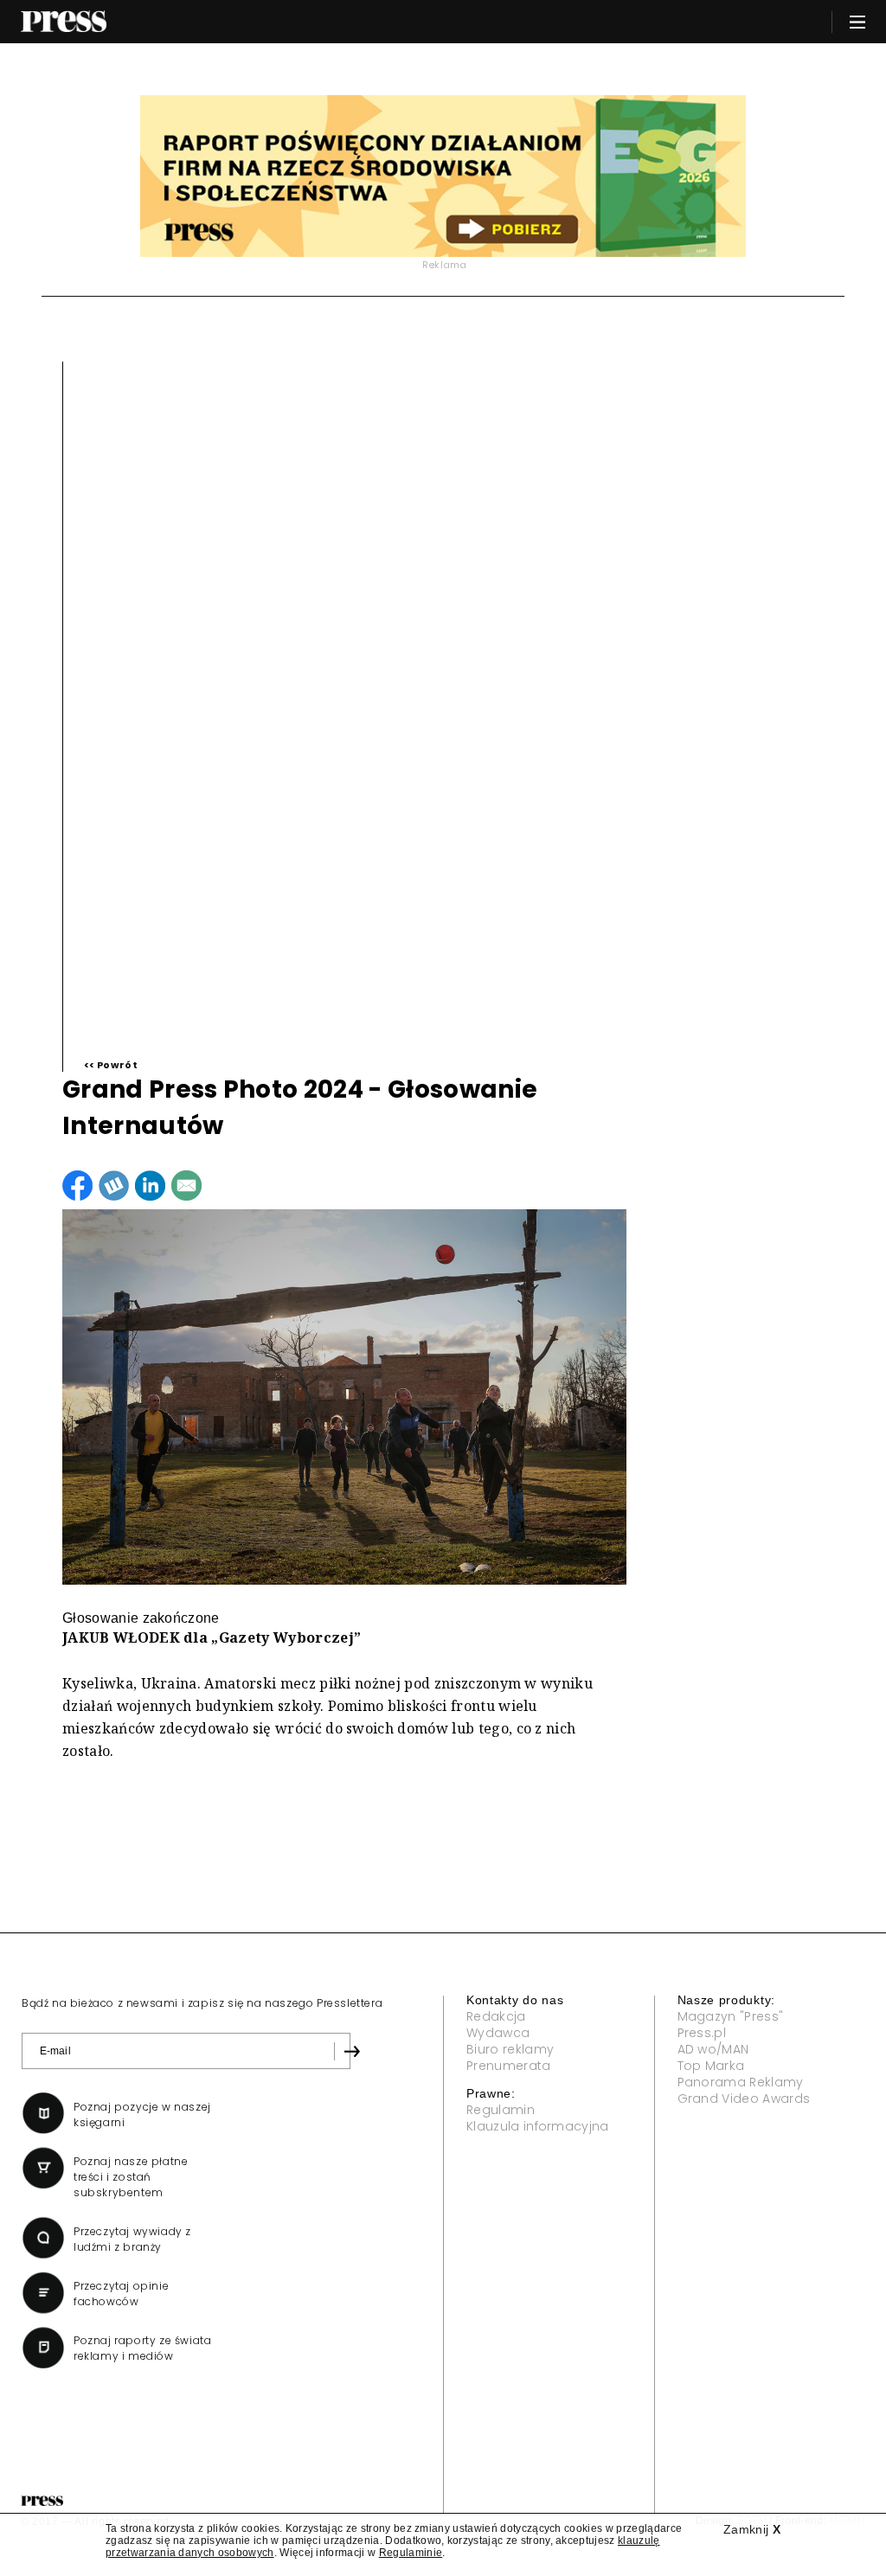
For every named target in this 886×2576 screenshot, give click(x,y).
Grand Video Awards (744, 2099)
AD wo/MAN (713, 2049)
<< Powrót (111, 1065)
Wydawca (498, 2033)
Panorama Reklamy (741, 2082)
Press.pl (702, 2033)
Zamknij (752, 2529)
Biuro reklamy (510, 2049)
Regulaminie (411, 2553)
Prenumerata (509, 2066)
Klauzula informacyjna (538, 2126)
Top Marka (711, 2066)
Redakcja (496, 2016)
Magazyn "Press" (731, 2016)
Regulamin (501, 2110)
